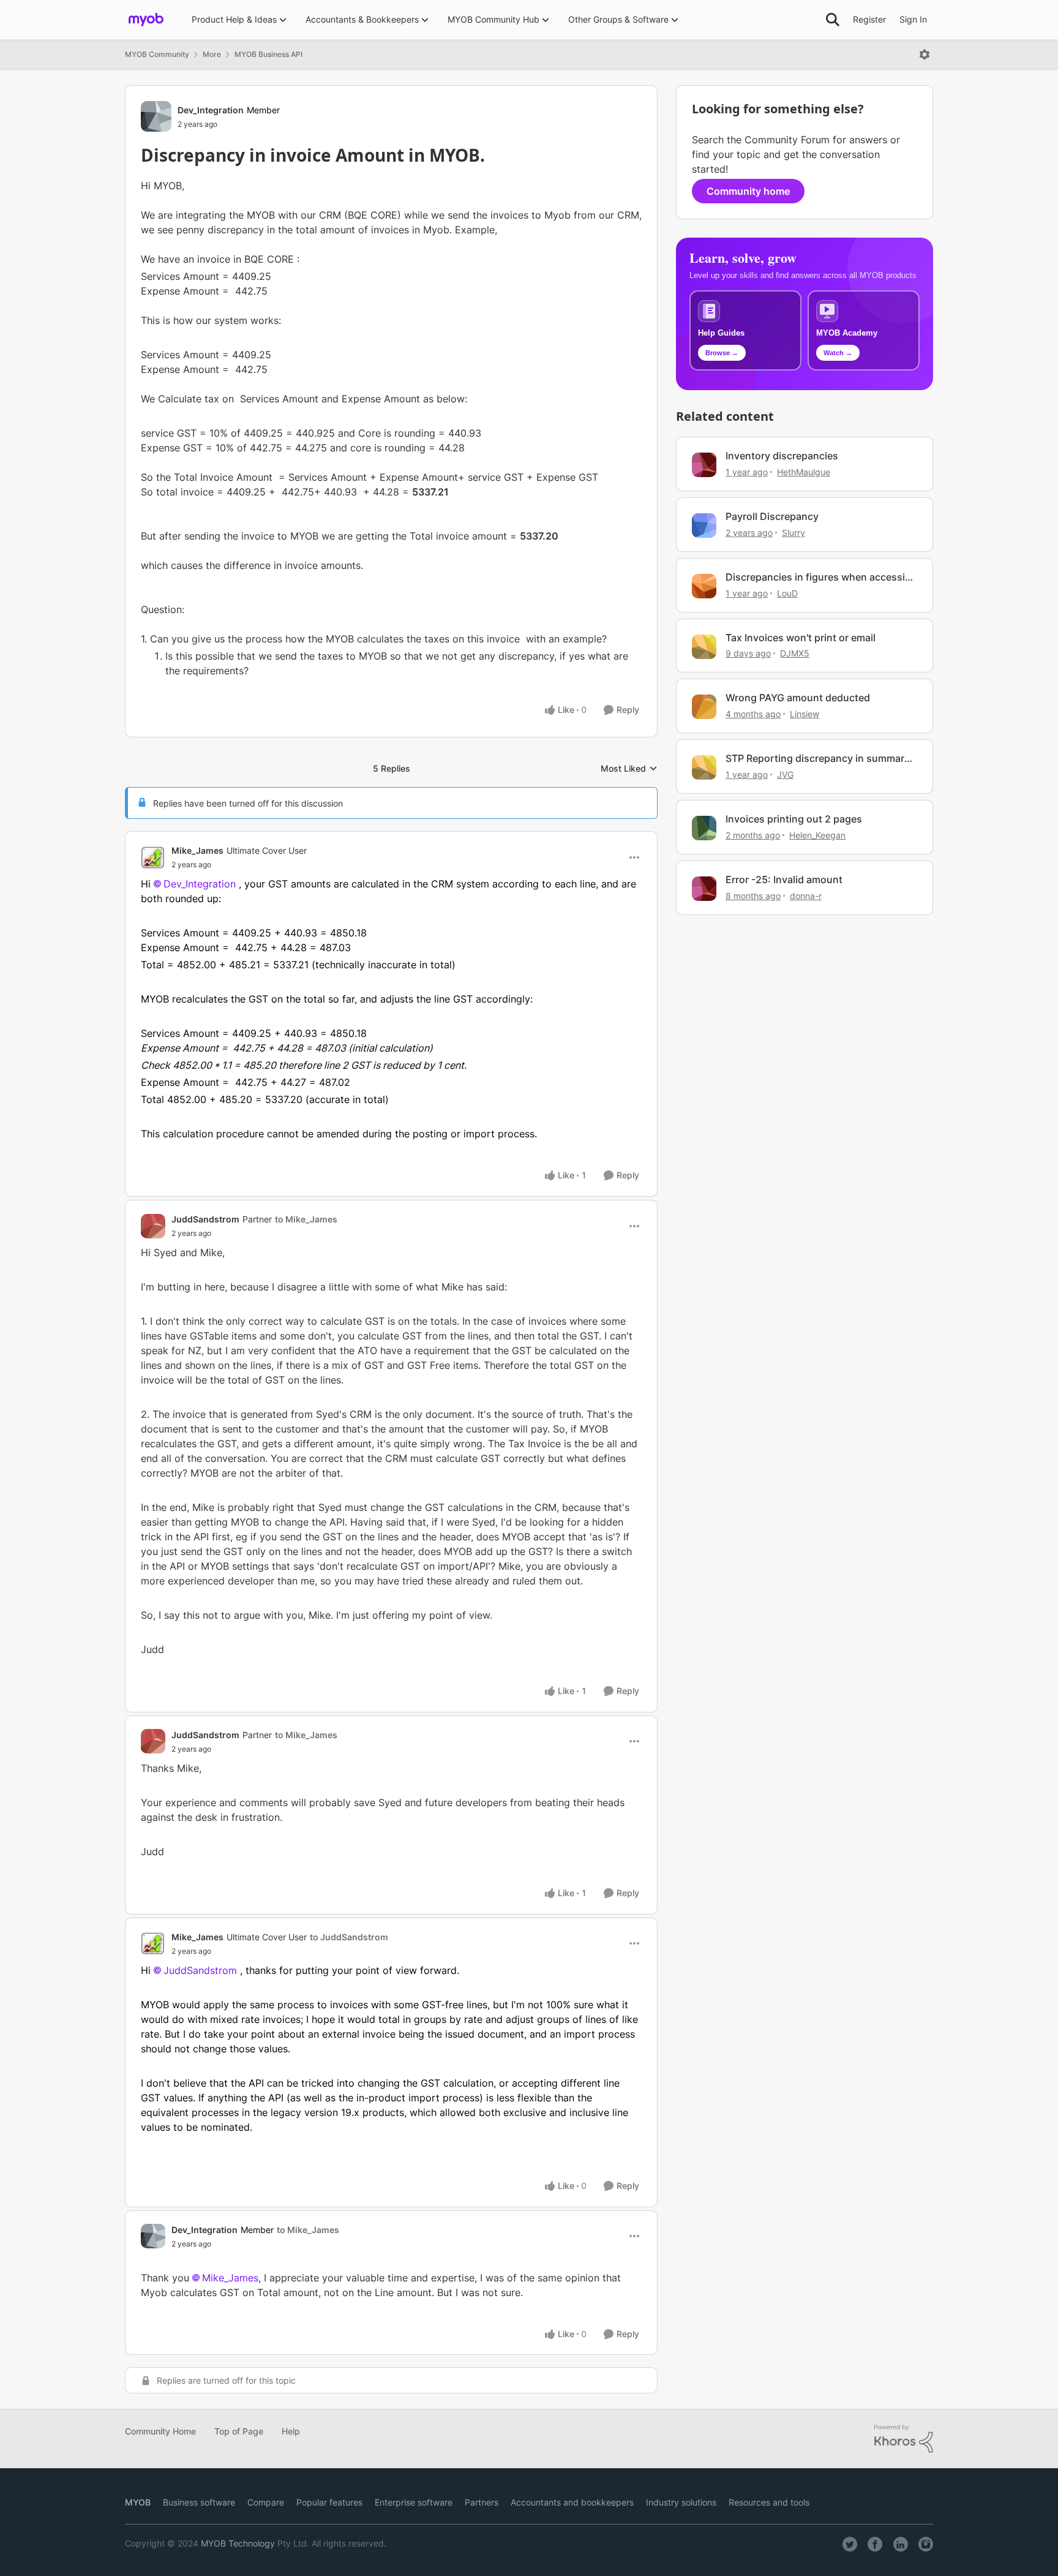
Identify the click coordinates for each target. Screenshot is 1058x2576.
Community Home (160, 2431)
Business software (199, 2502)
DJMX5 (795, 653)
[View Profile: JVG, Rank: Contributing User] (704, 767)
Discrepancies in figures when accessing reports (821, 577)
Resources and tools (769, 2502)
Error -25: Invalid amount (784, 879)
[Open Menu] (925, 55)
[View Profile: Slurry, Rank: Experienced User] (704, 525)
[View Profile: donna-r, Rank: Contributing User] (704, 889)
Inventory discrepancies (782, 456)
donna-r (806, 896)
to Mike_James (306, 1219)
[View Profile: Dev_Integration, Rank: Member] (156, 116)
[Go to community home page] (146, 20)
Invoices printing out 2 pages (794, 819)
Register (869, 19)
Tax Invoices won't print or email (801, 638)
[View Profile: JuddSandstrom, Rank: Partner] (153, 1226)
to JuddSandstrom (349, 1937)
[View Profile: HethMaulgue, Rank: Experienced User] (704, 465)
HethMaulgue (804, 472)
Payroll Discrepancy (772, 516)
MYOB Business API (268, 54)
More (212, 54)
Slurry (793, 533)
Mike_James (197, 850)
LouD (787, 593)
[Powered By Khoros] (904, 2439)
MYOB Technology (238, 2543)
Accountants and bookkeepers (572, 2502)
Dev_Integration (211, 110)
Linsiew (805, 714)
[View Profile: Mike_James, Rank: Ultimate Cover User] (153, 857)
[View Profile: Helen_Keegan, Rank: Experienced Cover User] (704, 828)
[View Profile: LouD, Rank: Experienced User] (704, 586)
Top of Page (239, 2431)
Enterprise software (414, 2502)
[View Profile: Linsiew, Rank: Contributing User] (704, 707)
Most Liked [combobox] (629, 769)
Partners (482, 2502)
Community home (748, 191)
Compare (266, 2502)
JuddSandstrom (205, 1219)
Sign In (913, 19)
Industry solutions (681, 2502)
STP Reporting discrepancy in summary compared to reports (818, 759)
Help (291, 2431)
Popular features (329, 2502)
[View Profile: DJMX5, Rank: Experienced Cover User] (704, 647)
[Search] (833, 20)
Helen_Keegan (817, 835)
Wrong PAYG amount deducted (798, 698)
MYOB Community (157, 54)
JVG (785, 774)
